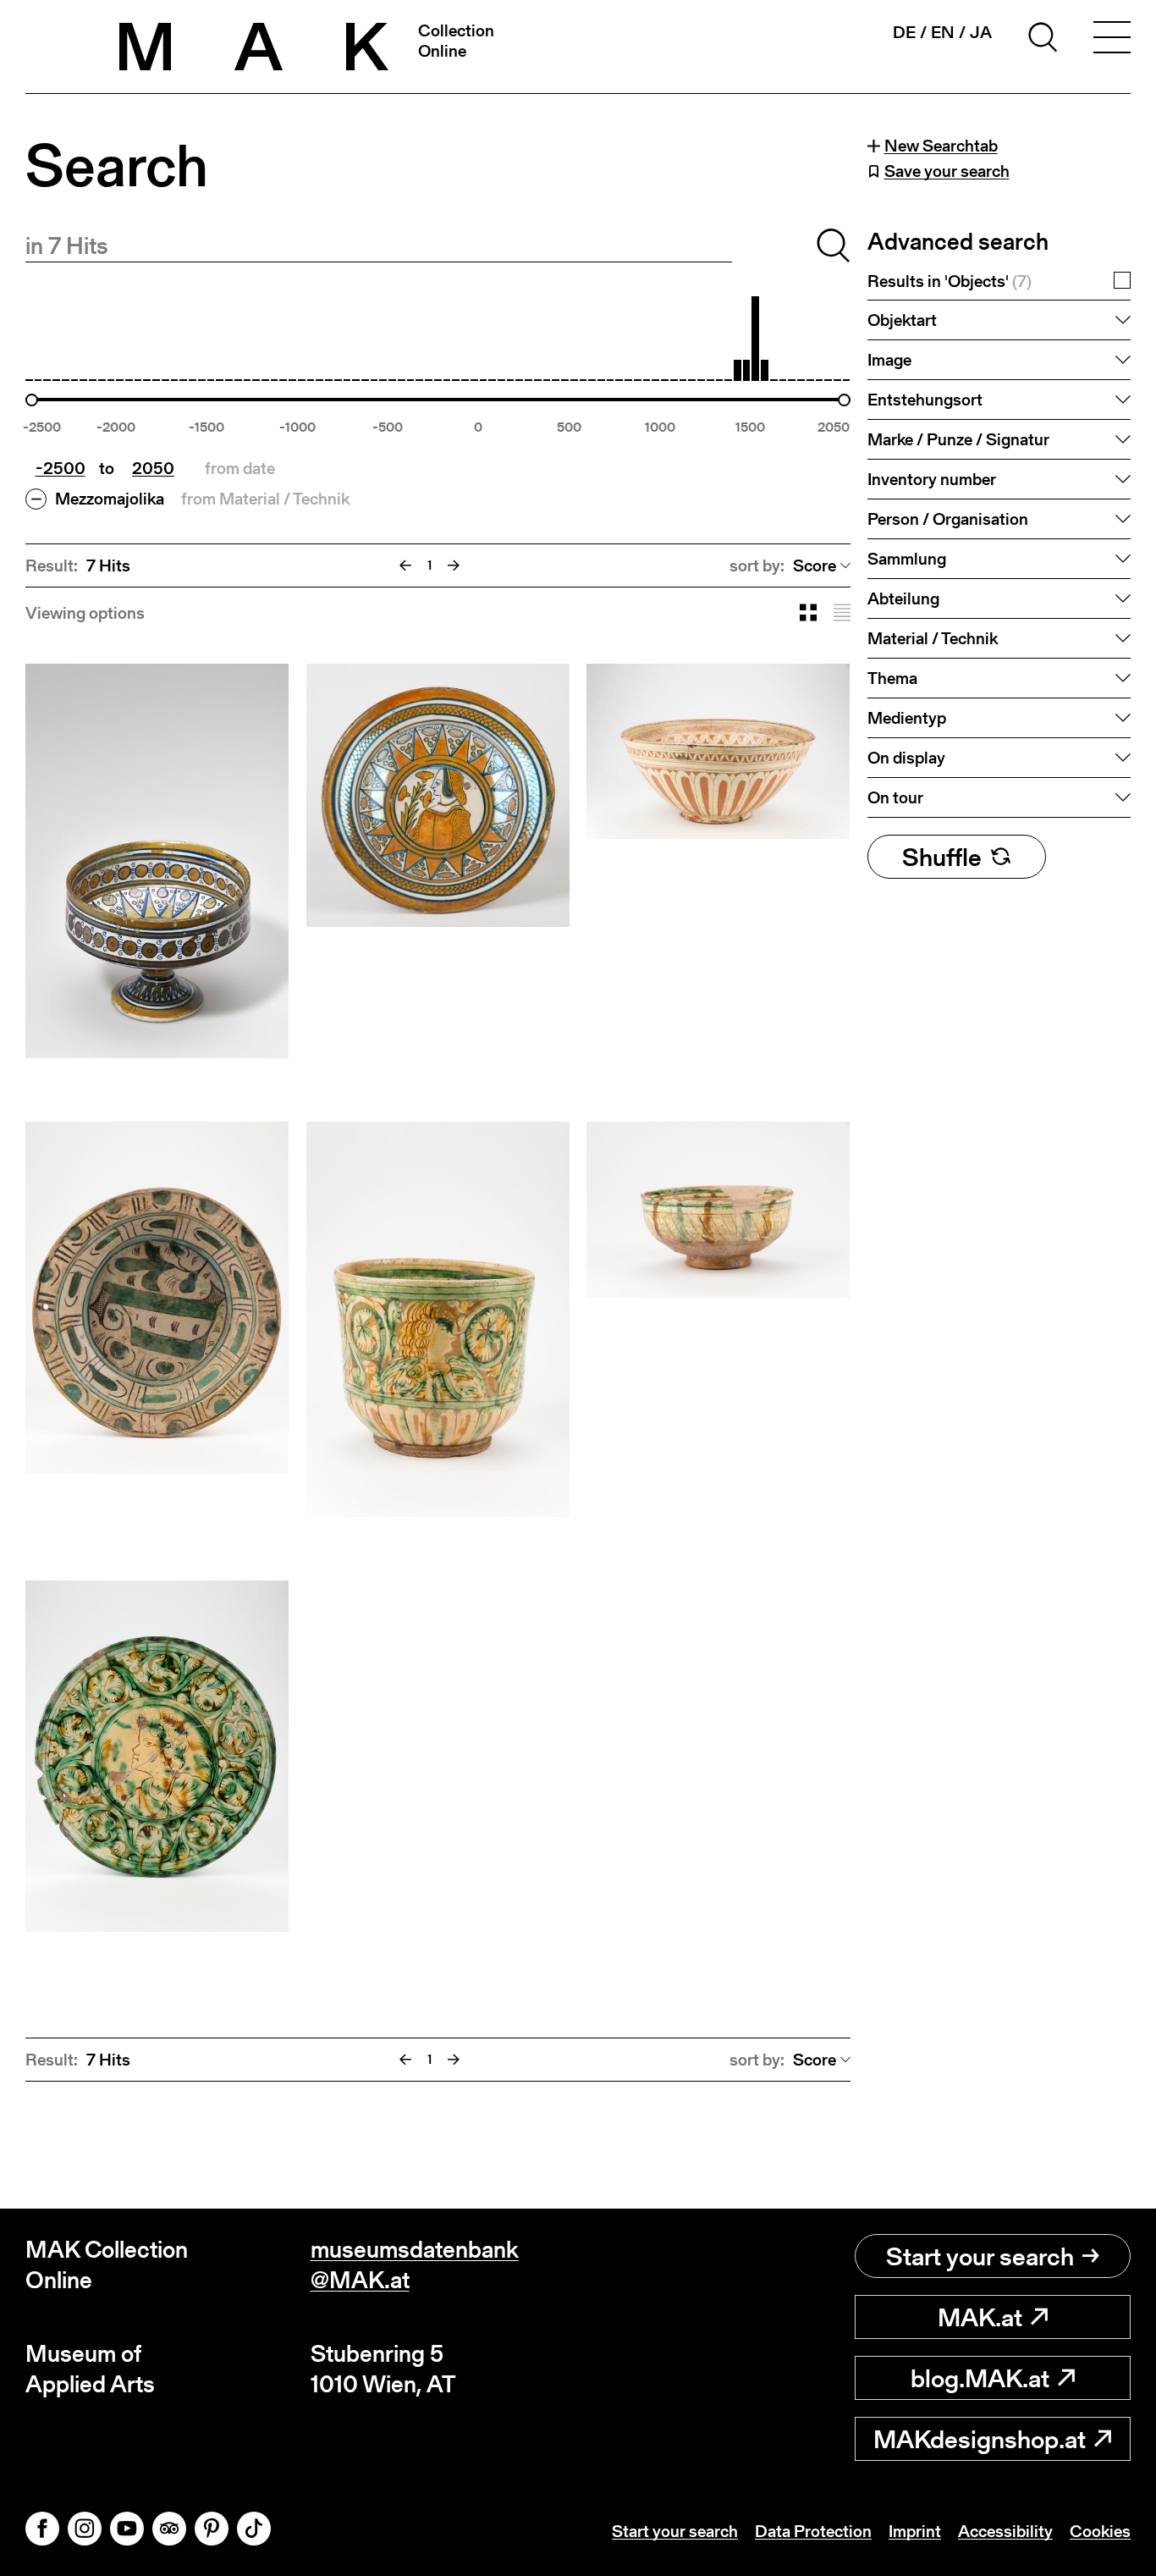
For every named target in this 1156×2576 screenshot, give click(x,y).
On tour (895, 797)
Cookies (1100, 2531)
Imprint (915, 2531)
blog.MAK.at (980, 2378)
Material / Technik (933, 638)
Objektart (902, 320)
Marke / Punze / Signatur (958, 439)
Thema (892, 678)
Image (889, 360)
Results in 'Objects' (950, 281)
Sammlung (907, 559)
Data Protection (813, 2531)
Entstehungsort (925, 400)
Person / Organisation (948, 519)
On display (906, 758)
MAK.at (980, 2317)
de (904, 32)
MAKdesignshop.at (980, 2439)
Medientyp (907, 718)
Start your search (980, 2256)
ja (981, 32)
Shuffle (942, 857)
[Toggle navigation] (1112, 40)
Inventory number (932, 479)
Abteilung (903, 598)
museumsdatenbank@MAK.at (415, 2265)
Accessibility (1005, 2531)
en (943, 32)
